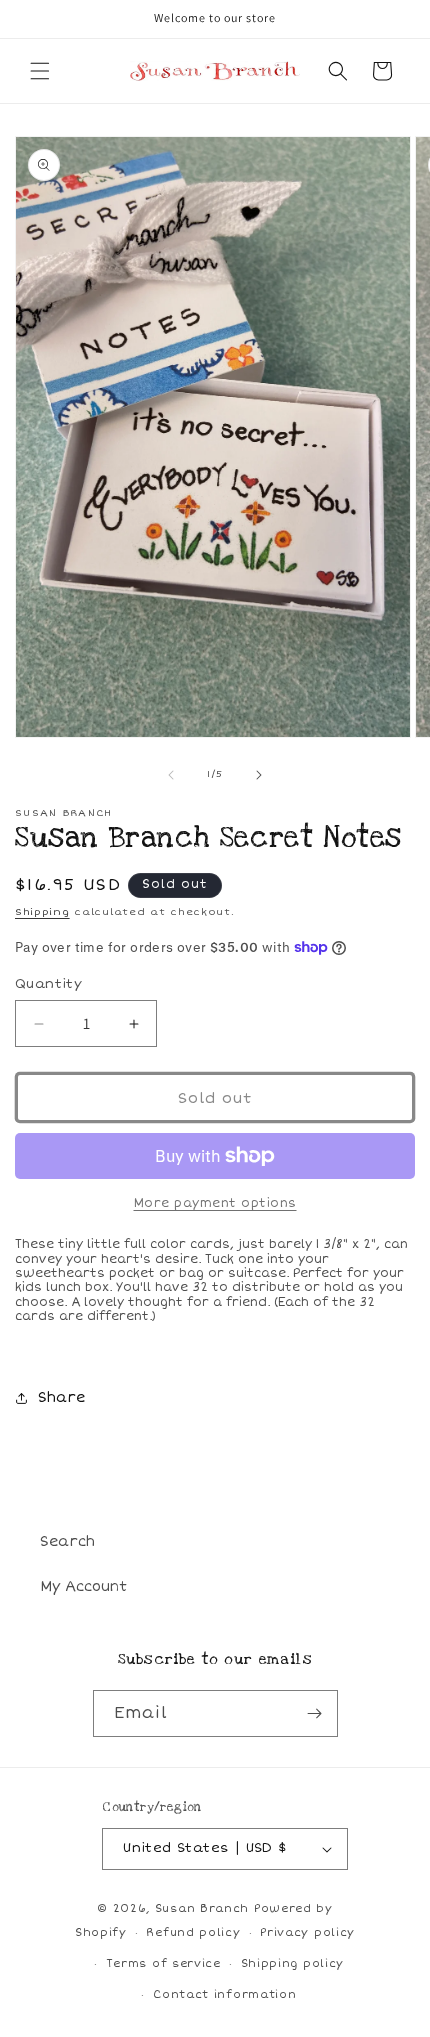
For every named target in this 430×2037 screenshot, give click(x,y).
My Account (83, 1586)
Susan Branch (202, 1908)
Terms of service (163, 1963)
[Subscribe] (315, 1713)
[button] (40, 71)
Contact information (224, 1994)
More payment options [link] (215, 1203)
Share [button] (61, 1397)
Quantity (48, 984)
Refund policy (193, 1932)
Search (67, 1541)
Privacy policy (307, 1932)
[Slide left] (171, 775)
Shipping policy (293, 1963)
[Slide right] (259, 775)
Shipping (42, 912)
